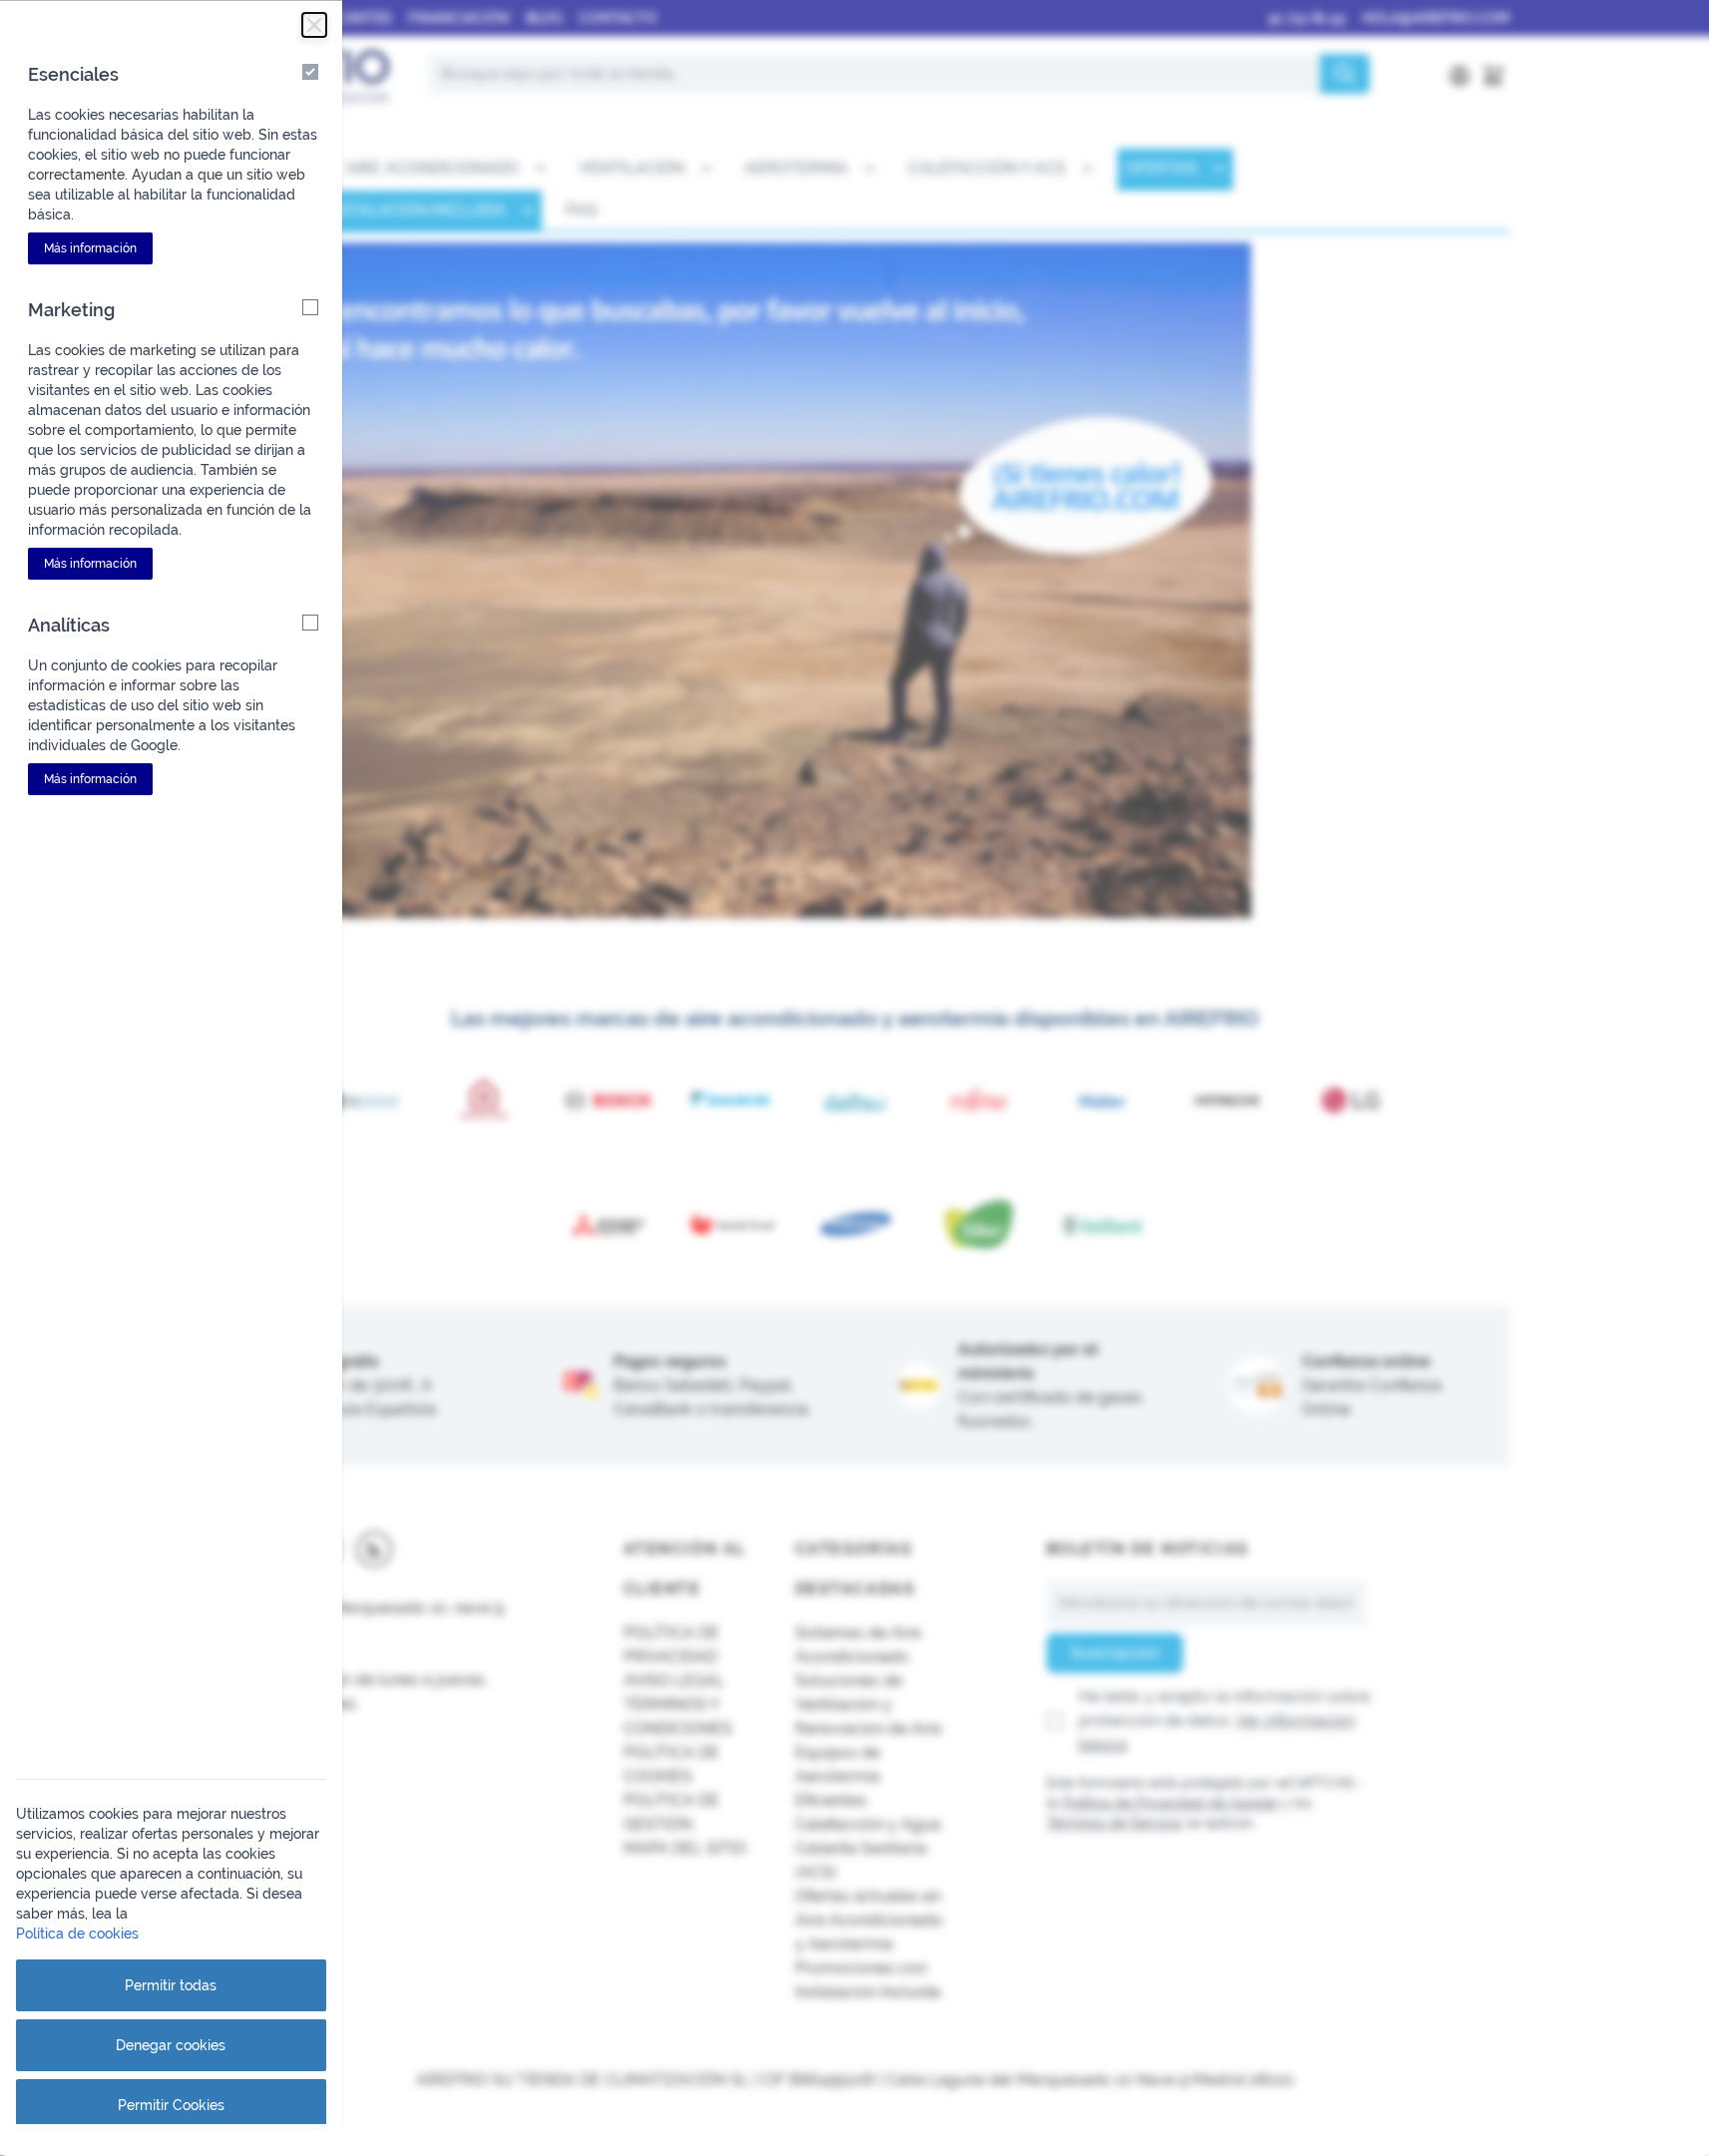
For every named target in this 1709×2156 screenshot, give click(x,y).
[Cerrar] (314, 25)
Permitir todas (171, 1985)
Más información (90, 248)
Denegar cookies (171, 2045)
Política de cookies (77, 1934)
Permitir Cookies (171, 2105)
